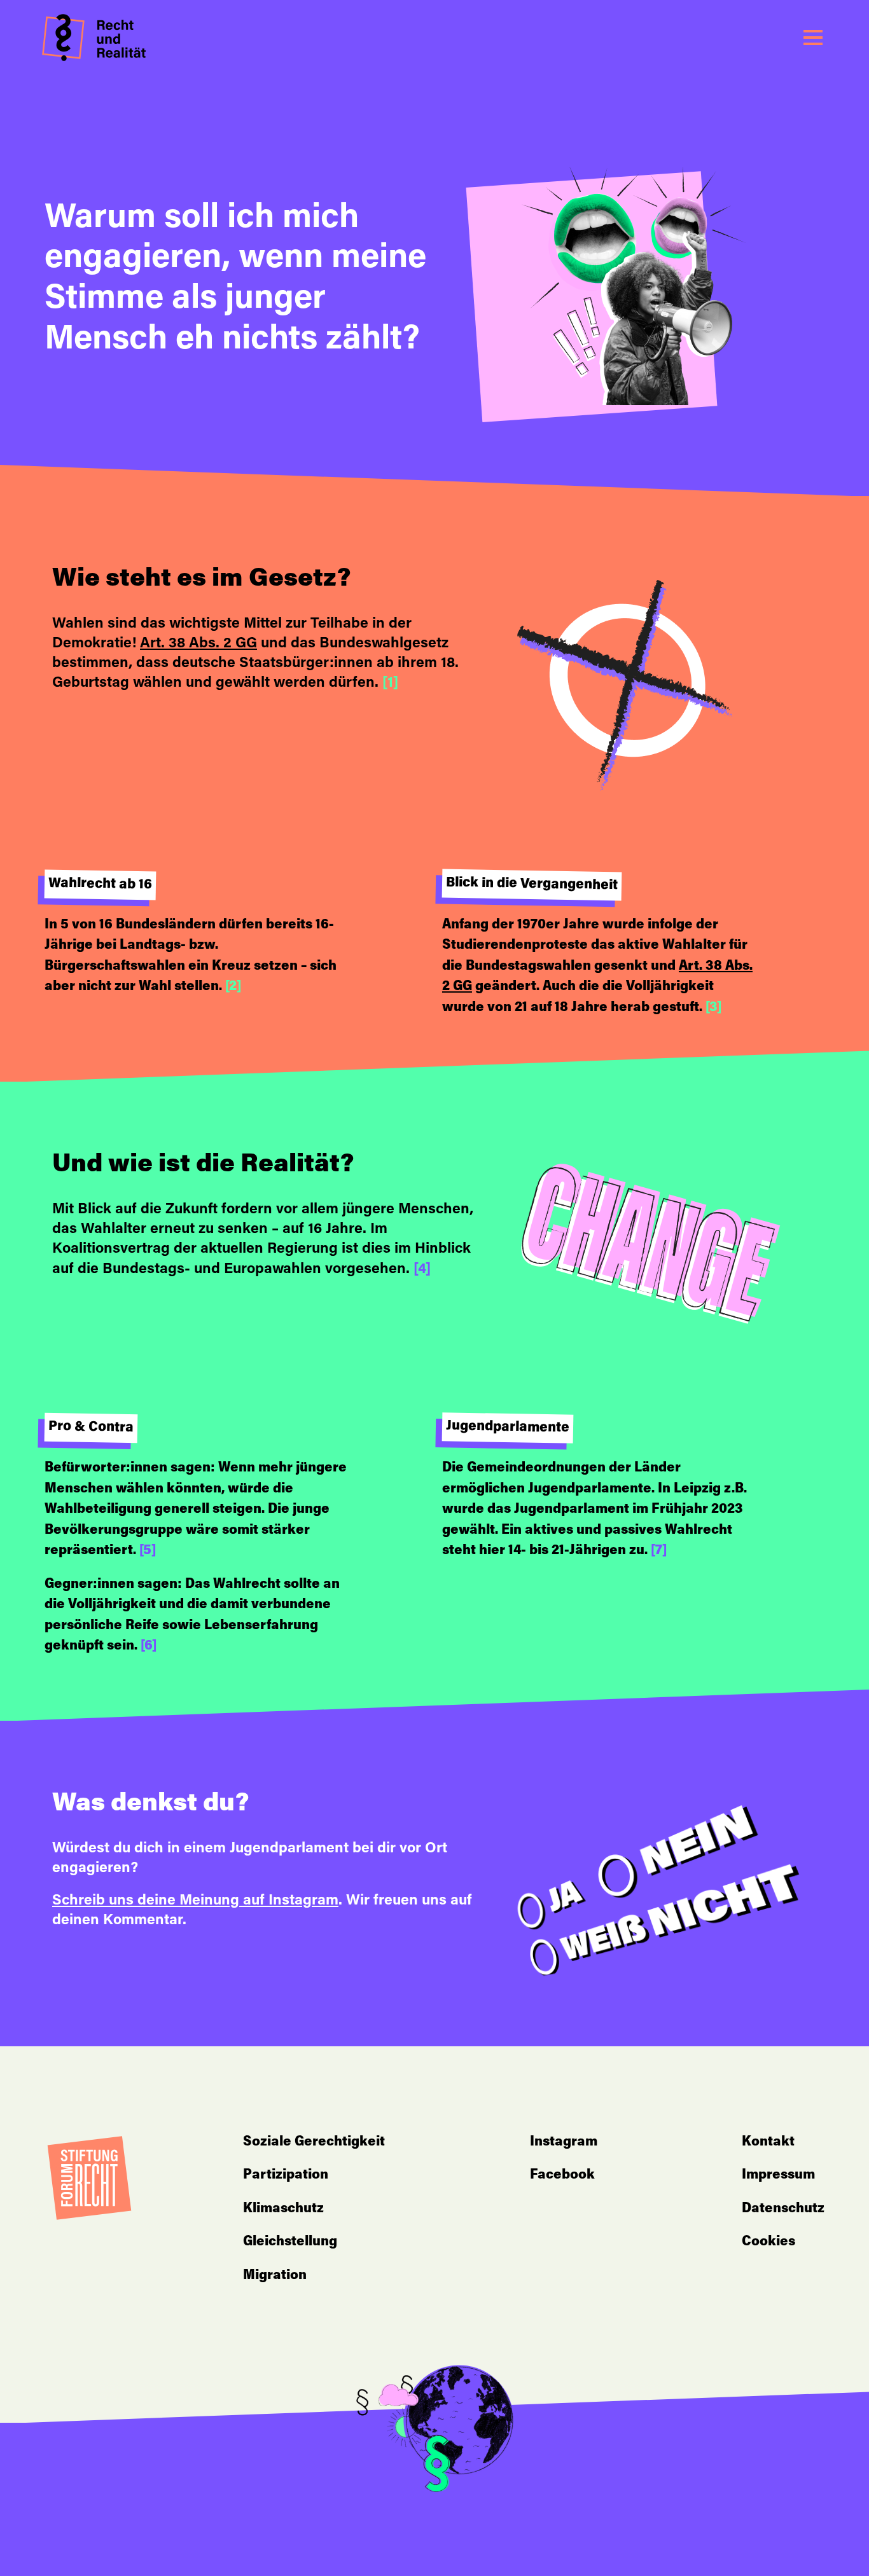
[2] (233, 987)
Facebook (562, 2175)
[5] (148, 1551)
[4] (422, 1270)
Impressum (778, 2175)
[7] (659, 1551)
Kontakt (768, 2142)
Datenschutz (783, 2209)
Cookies (768, 2242)
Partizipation (286, 2175)
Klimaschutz (283, 2209)
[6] (149, 1646)
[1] (390, 683)
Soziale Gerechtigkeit (314, 2142)
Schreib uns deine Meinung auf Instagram (195, 1901)
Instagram (564, 2142)
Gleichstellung (290, 2242)
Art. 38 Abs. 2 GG (198, 644)
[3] (713, 1008)
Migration (275, 2276)
